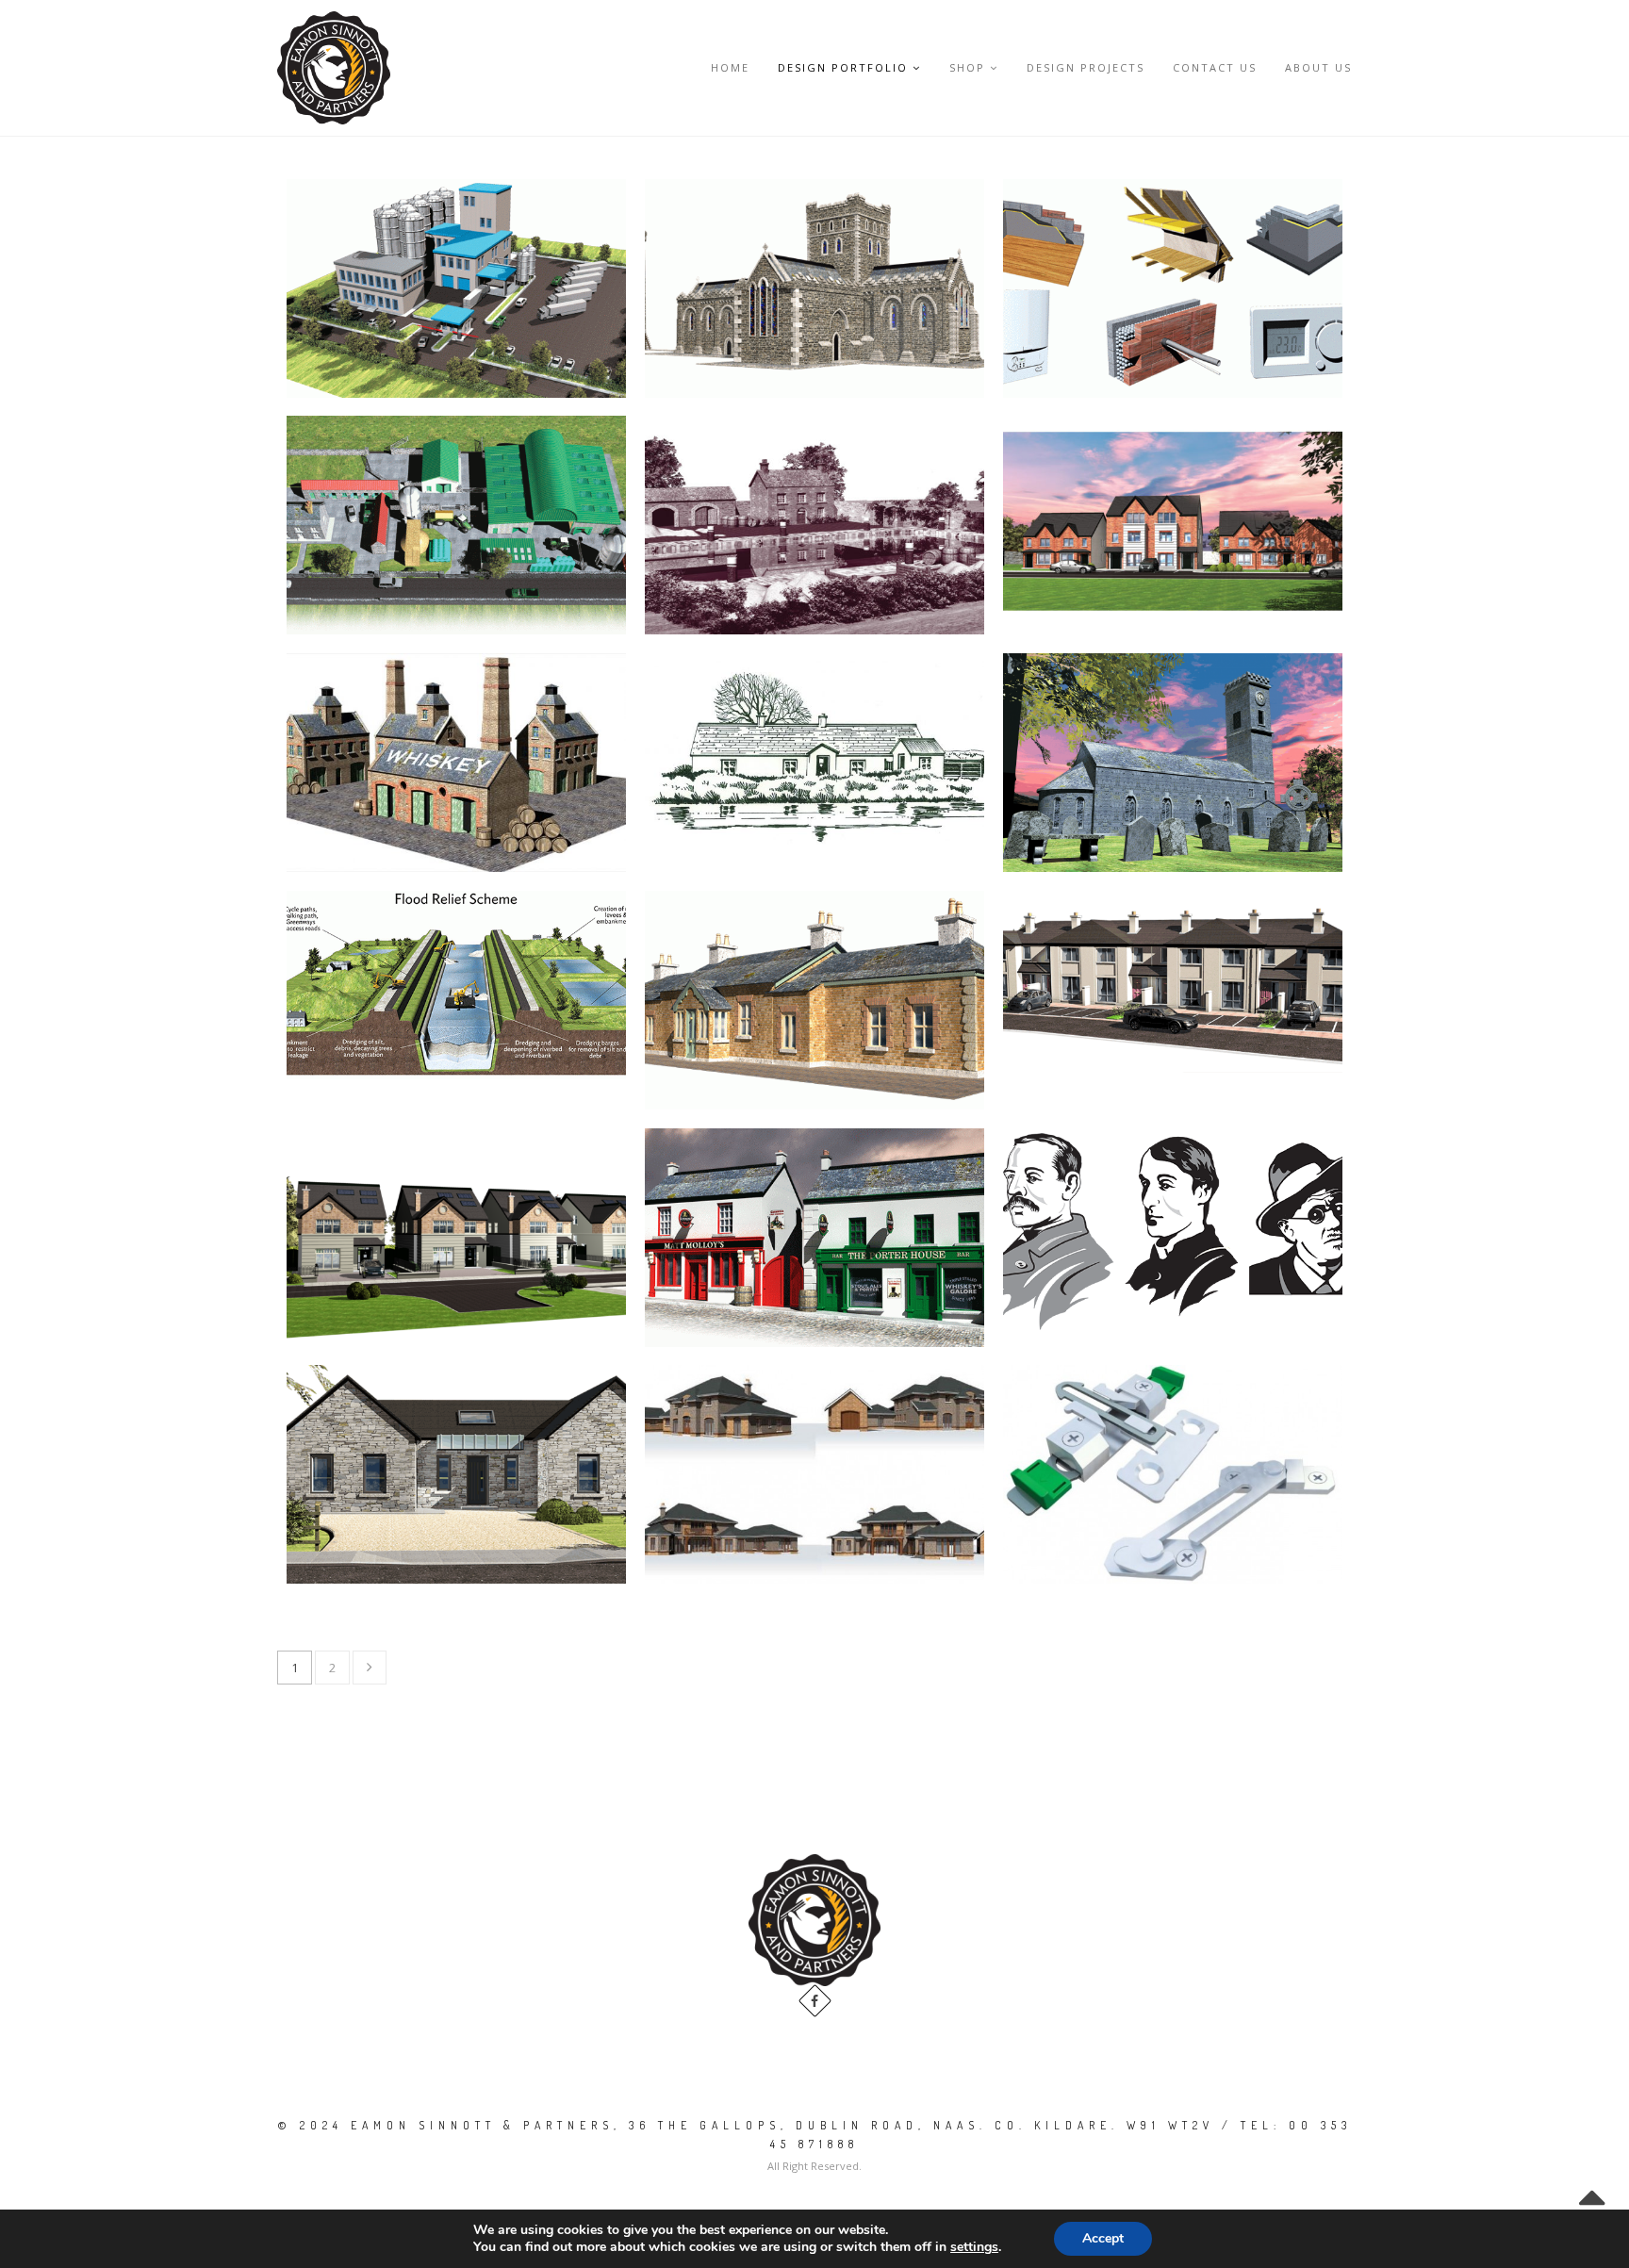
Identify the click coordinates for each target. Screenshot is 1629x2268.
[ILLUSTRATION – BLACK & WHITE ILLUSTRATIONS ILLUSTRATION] (1173, 1229)
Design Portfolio (843, 67)
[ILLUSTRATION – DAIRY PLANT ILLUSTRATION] (456, 288)
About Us (1318, 67)
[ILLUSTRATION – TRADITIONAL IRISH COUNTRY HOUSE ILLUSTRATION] (814, 1000)
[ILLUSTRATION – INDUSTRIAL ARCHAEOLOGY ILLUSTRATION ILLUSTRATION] (814, 525)
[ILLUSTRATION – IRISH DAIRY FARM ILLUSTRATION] (456, 525)
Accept (1103, 2238)
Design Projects (1086, 67)
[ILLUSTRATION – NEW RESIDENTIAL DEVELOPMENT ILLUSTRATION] (456, 1474)
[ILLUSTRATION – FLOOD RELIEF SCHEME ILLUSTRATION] (456, 985)
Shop (967, 67)
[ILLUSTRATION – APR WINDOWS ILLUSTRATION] (1173, 1474)
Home (730, 67)
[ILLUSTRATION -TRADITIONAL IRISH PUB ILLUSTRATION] (814, 1238)
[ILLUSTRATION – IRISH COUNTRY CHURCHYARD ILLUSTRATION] (1173, 763)
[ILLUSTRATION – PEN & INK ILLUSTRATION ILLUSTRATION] (814, 763)
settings (974, 2247)
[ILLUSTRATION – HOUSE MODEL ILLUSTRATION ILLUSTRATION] (814, 1474)
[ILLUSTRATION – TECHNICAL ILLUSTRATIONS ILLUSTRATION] (1173, 288)
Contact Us (1215, 67)
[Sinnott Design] (334, 68)
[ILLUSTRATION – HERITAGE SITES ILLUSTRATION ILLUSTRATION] (814, 288)
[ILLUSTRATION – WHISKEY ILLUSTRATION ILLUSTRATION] (456, 763)
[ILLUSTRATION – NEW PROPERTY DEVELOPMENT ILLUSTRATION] (1173, 525)
